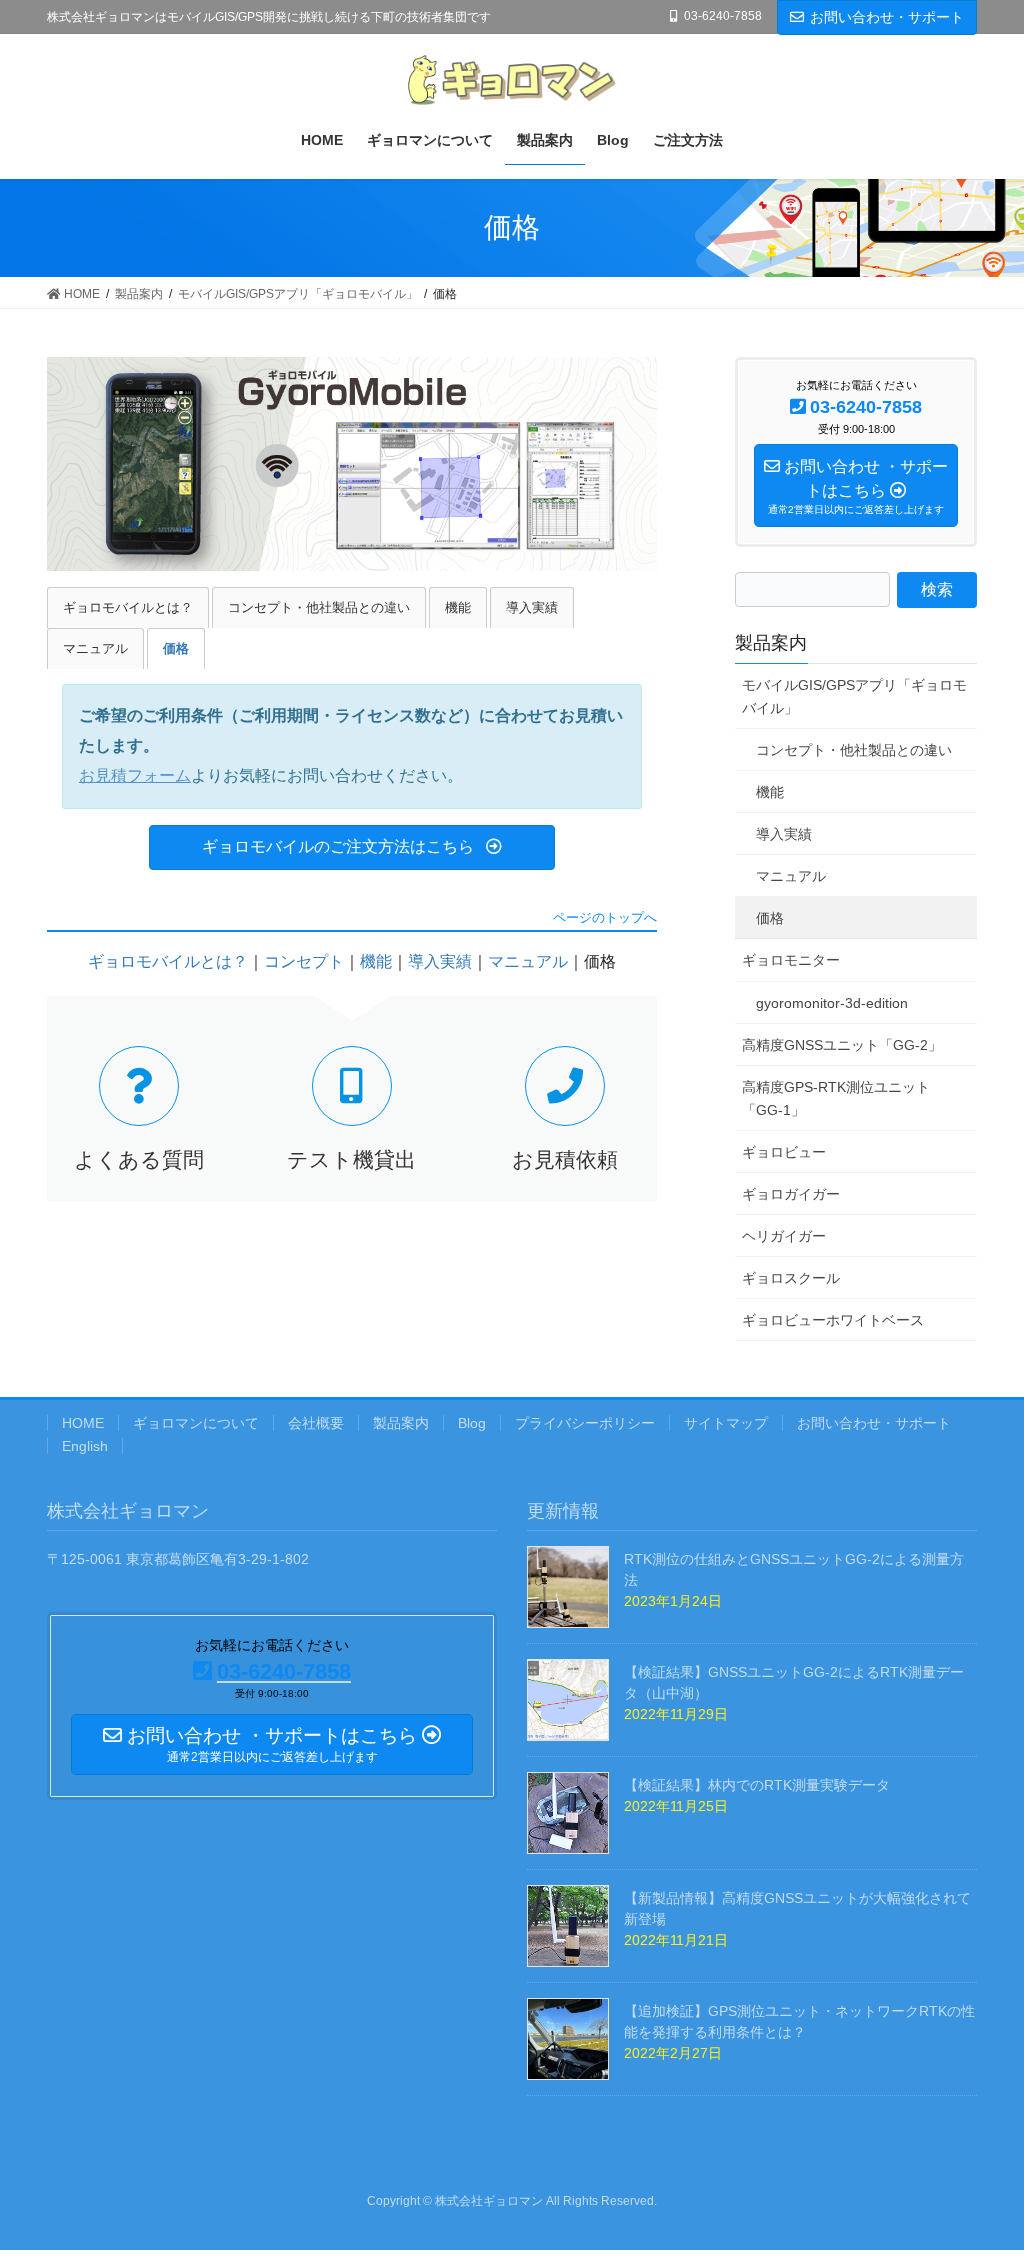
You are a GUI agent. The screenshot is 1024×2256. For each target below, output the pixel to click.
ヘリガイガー (784, 1236)
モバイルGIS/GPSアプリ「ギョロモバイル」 (854, 696)
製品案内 (771, 643)
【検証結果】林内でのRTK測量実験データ (757, 1785)
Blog (472, 1423)
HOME (83, 1423)
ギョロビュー (784, 1152)
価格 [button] (176, 648)
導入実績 (440, 961)
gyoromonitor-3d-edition (832, 1003)
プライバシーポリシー (585, 1423)
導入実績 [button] (532, 607)
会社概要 (316, 1423)
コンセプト (304, 961)
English (85, 1446)
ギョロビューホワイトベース (833, 1320)
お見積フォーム (135, 775)
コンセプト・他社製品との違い (854, 750)
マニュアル (528, 961)
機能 (376, 961)
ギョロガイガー (791, 1194)
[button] (352, 847)
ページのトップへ (605, 918)
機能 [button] (458, 607)
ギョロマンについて (196, 1423)
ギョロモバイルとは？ (168, 961)
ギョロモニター (791, 960)
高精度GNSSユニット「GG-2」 (842, 1045)
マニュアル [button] (95, 648)
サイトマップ (726, 1423)
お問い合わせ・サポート (887, 17)
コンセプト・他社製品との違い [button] (319, 607)
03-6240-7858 (723, 16)
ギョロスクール (791, 1278)
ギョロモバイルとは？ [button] (128, 607)
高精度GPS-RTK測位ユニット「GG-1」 (836, 1098)
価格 (770, 918)
